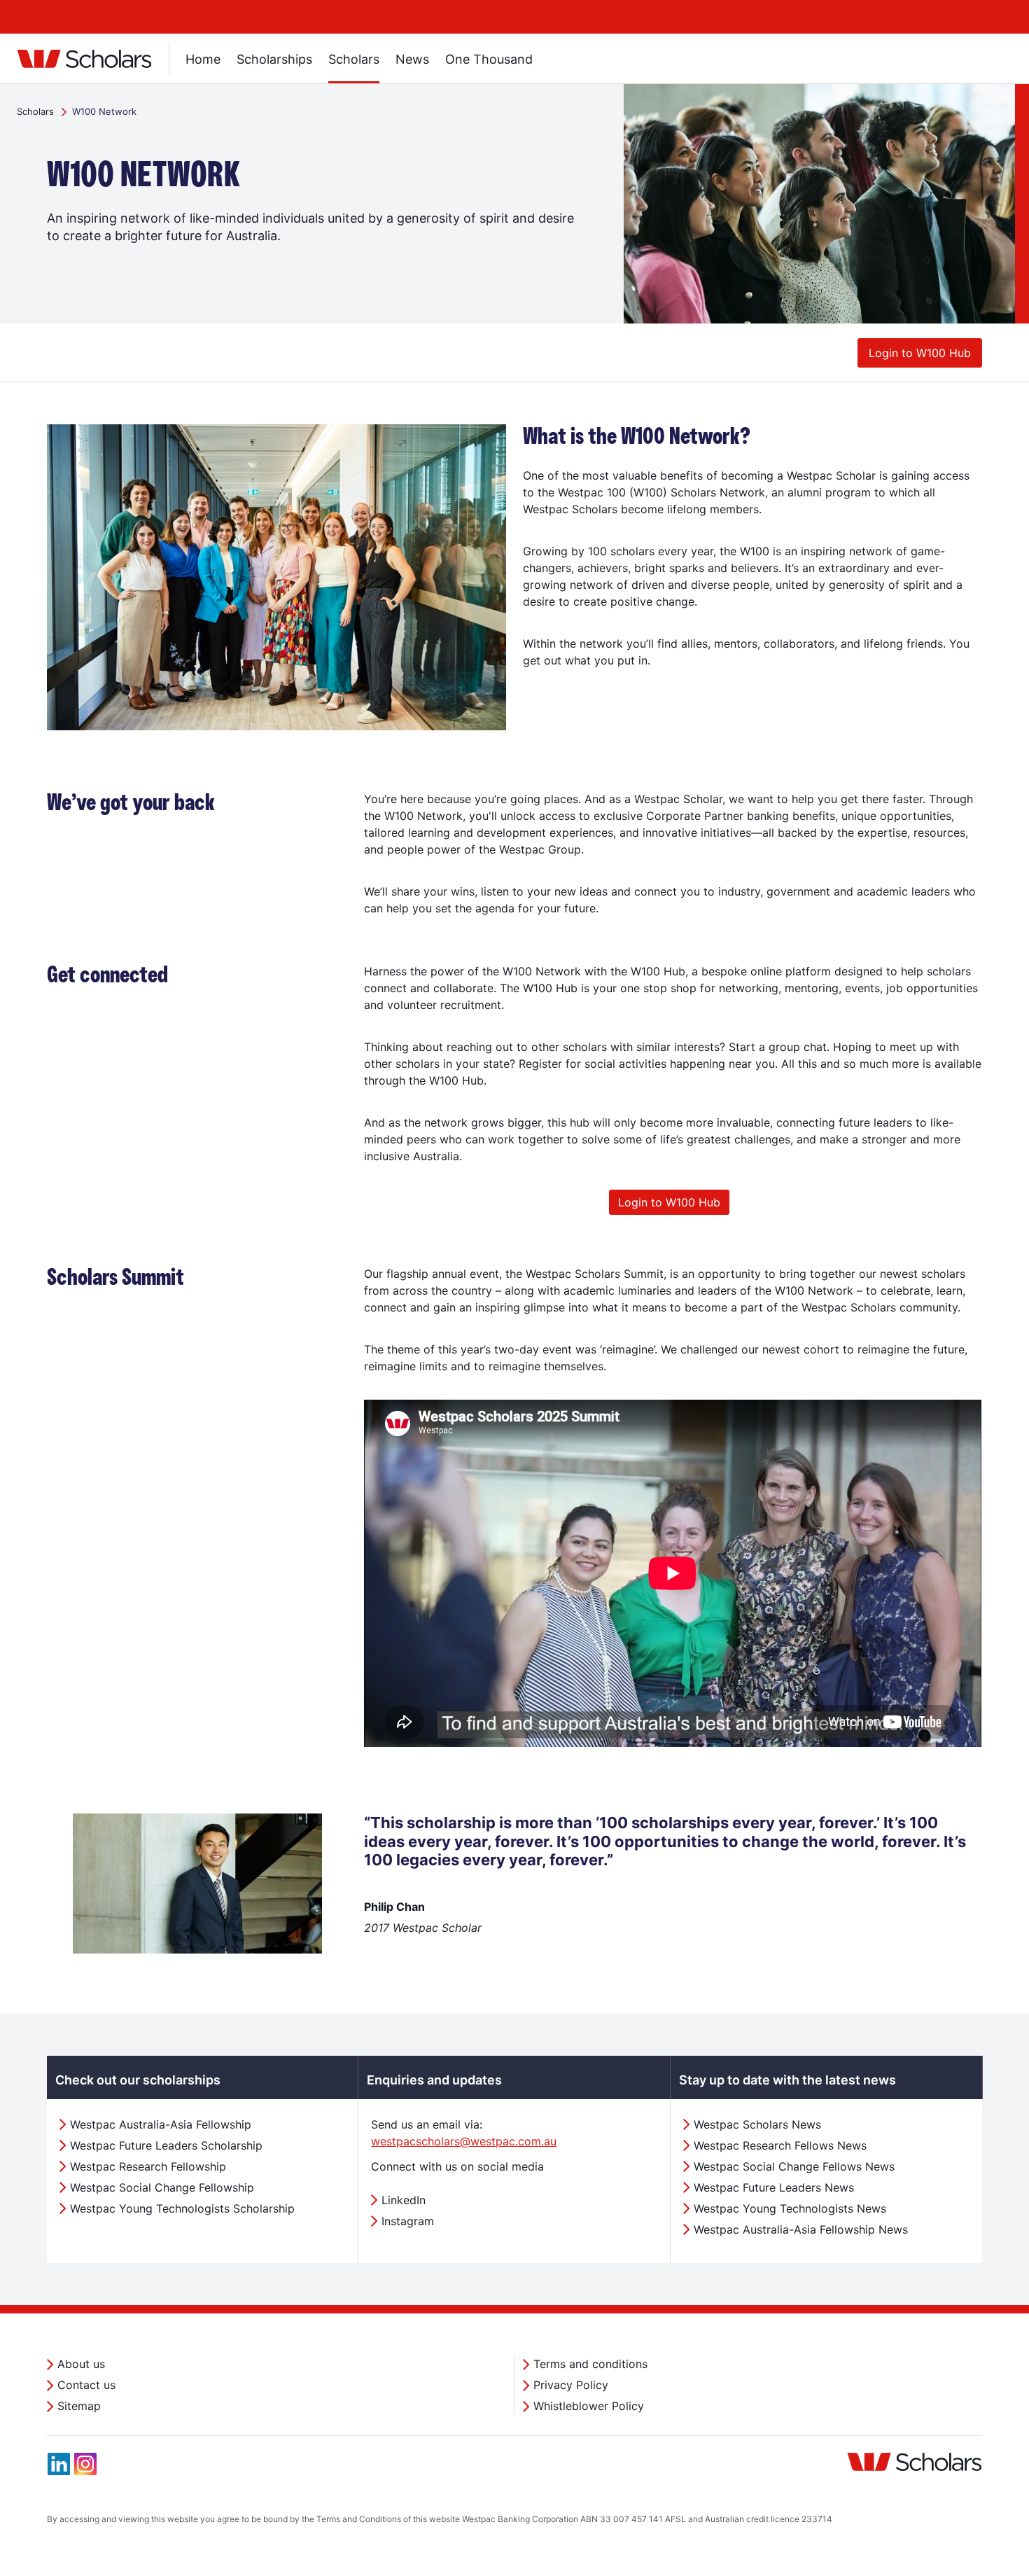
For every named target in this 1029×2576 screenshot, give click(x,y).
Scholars (354, 59)
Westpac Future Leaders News (774, 2187)
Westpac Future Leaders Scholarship (166, 2145)
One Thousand (489, 59)
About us (81, 2364)
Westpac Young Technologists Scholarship (182, 2208)
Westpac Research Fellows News (780, 2145)
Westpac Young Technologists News (790, 2208)
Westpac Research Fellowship (148, 2166)
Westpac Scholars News (757, 2124)
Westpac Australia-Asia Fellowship (161, 2124)
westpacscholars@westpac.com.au (464, 2141)
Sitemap (79, 2406)
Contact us (86, 2385)
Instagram (408, 2221)
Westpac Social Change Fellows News (794, 2166)
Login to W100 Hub (920, 353)
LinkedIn (404, 2200)
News (412, 59)
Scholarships (274, 59)
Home (203, 59)
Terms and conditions (590, 2364)
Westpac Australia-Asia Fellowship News (801, 2229)
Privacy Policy (571, 2385)
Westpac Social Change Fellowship (162, 2187)
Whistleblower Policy (589, 2406)
